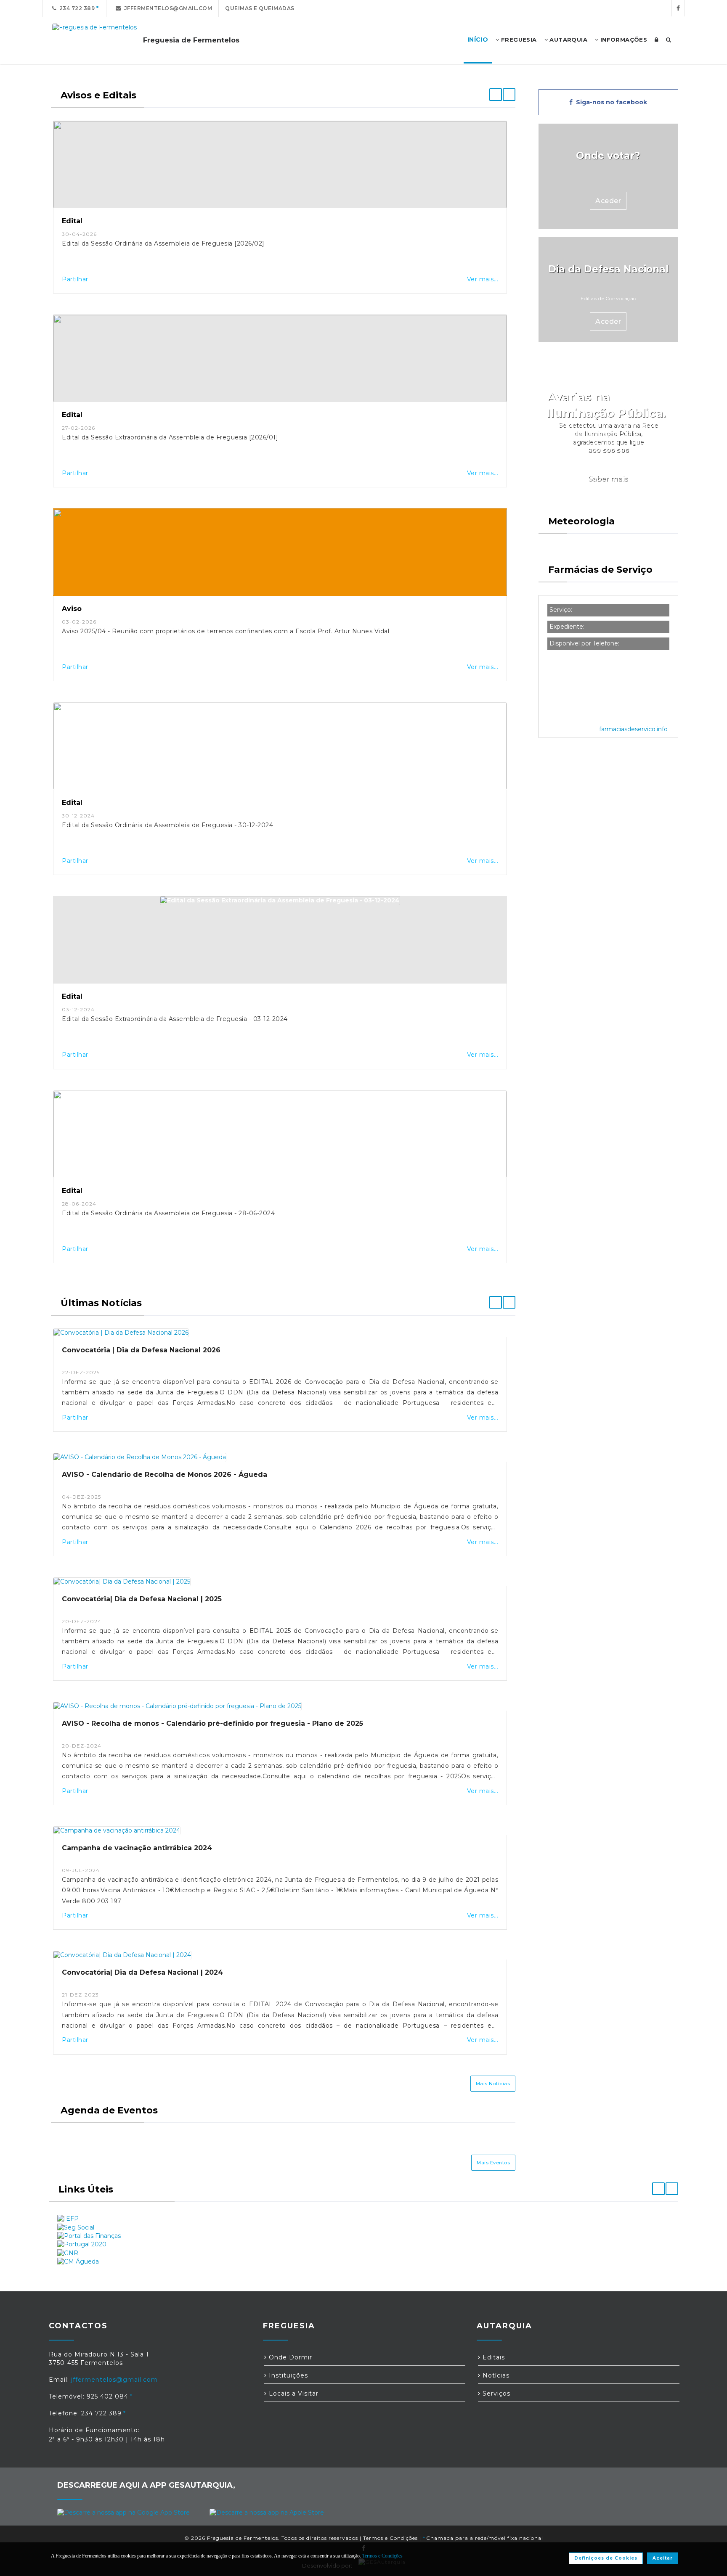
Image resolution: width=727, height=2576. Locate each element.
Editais (493, 2357)
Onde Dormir (289, 2357)
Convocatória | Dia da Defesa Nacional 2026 (141, 1350)
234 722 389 (76, 8)
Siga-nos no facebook (610, 102)
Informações (623, 40)
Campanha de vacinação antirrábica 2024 (137, 1848)
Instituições (287, 2375)
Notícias (495, 2375)
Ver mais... (483, 279)
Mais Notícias (493, 2084)
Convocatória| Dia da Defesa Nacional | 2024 (142, 1972)
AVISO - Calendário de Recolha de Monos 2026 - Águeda (165, 1474)
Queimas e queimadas (260, 8)
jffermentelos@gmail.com (167, 8)
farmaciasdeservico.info (633, 729)
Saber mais (608, 479)
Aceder (608, 201)
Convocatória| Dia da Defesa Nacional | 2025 (142, 1599)
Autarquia (568, 40)
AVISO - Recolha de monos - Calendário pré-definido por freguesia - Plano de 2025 (212, 1723)
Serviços (495, 2394)
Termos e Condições (390, 2538)
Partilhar (75, 279)
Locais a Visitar (293, 2394)
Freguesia (518, 40)
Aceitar (663, 2558)
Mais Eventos (493, 2163)
